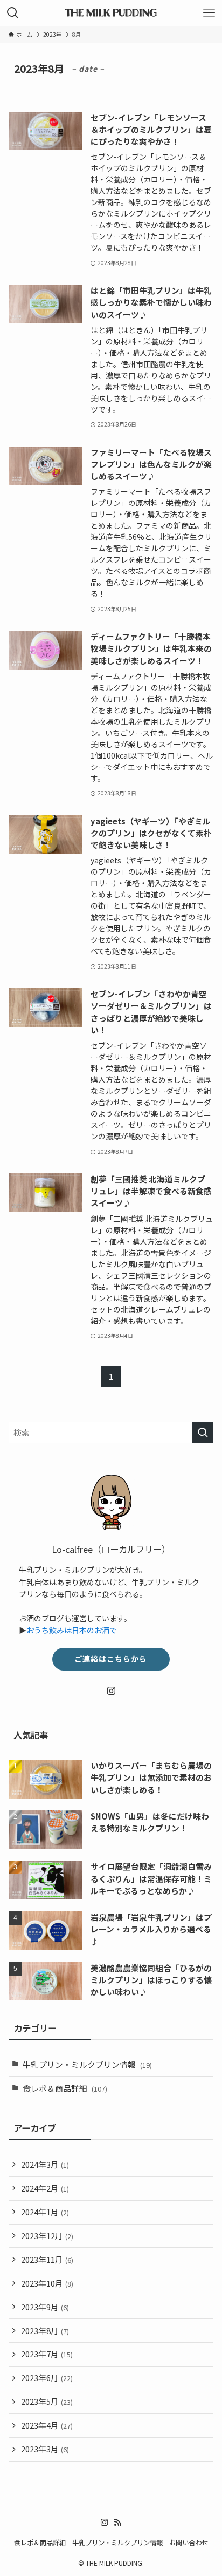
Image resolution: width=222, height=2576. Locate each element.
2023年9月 (45, 2307)
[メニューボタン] (209, 13)
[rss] (117, 2523)
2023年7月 (47, 2354)
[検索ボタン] (13, 13)
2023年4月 (47, 2425)
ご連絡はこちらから (111, 1659)
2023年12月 (47, 2236)
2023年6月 (47, 2378)
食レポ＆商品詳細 (65, 2088)
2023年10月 (47, 2283)
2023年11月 (47, 2259)
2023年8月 (45, 2331)
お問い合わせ (189, 2543)
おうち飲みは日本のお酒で (72, 1630)
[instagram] (111, 1691)
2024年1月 (45, 2212)
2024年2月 (45, 2188)
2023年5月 (47, 2401)
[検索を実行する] (203, 1432)
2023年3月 (45, 2449)
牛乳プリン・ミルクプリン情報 (87, 2064)
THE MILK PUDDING (111, 13)
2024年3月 (45, 2164)
